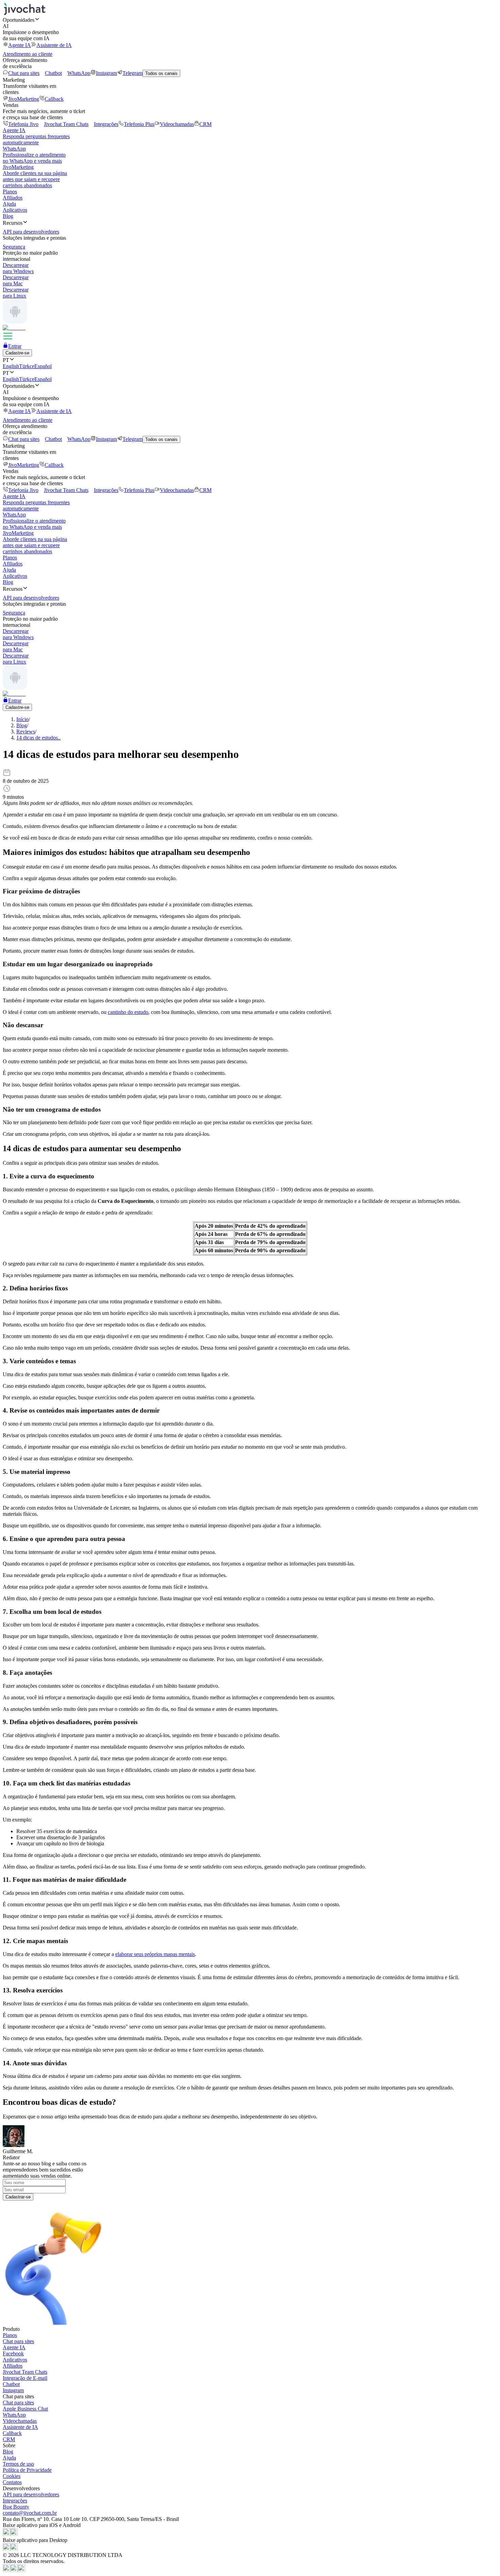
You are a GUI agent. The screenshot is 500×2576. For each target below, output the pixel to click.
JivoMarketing (24, 99)
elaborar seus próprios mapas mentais (155, 1954)
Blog (8, 216)
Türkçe (27, 366)
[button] (250, 20)
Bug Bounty (16, 2507)
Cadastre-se (17, 353)
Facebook (13, 2354)
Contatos (12, 2482)
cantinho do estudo (128, 1012)
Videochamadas (177, 124)
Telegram (132, 73)
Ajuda (9, 204)
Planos (10, 192)
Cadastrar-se (18, 2197)
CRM (205, 124)
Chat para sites (24, 73)
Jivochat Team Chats (66, 124)
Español (43, 366)
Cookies (12, 2476)
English (11, 366)
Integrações (106, 124)
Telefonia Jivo (23, 124)
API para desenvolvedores (31, 2494)
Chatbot (53, 73)
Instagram (106, 73)
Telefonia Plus (139, 124)
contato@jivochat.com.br (30, 2513)
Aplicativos (15, 210)
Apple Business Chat (25, 2409)
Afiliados (13, 198)
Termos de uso (18, 2464)
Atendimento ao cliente (28, 54)
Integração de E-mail (25, 2378)
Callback (54, 99)
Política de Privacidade (27, 2470)
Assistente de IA (54, 45)
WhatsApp (79, 73)
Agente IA (20, 45)
